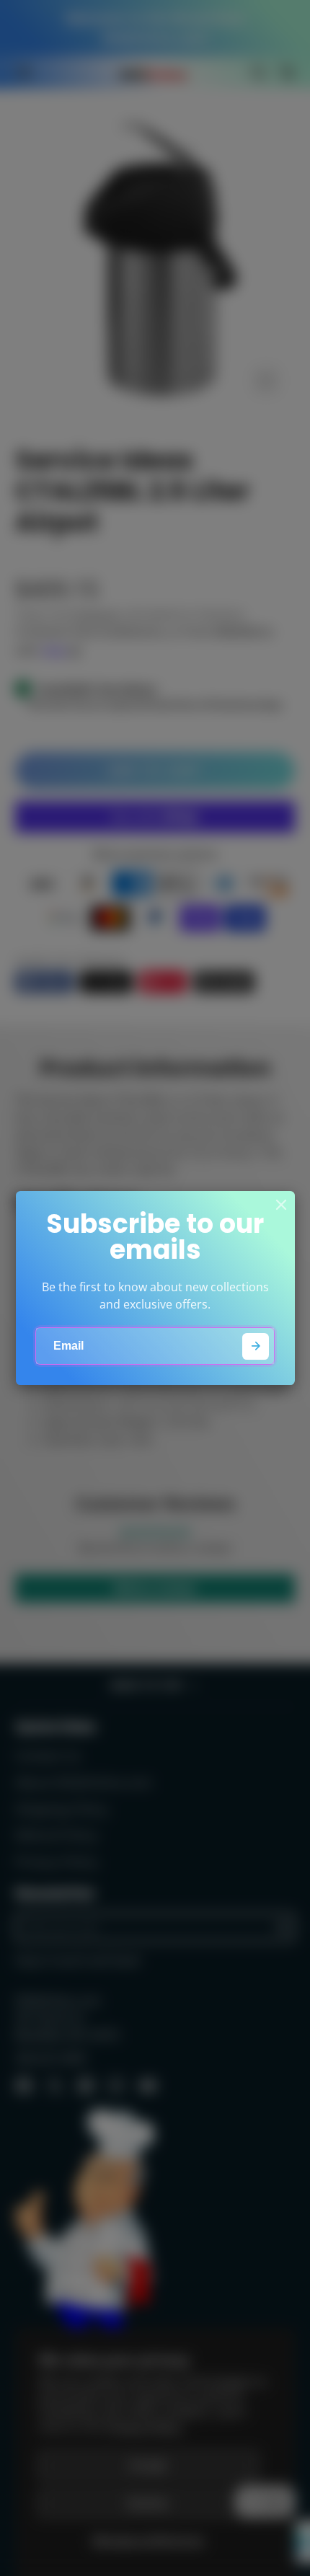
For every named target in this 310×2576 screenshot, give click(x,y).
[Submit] (256, 1346)
